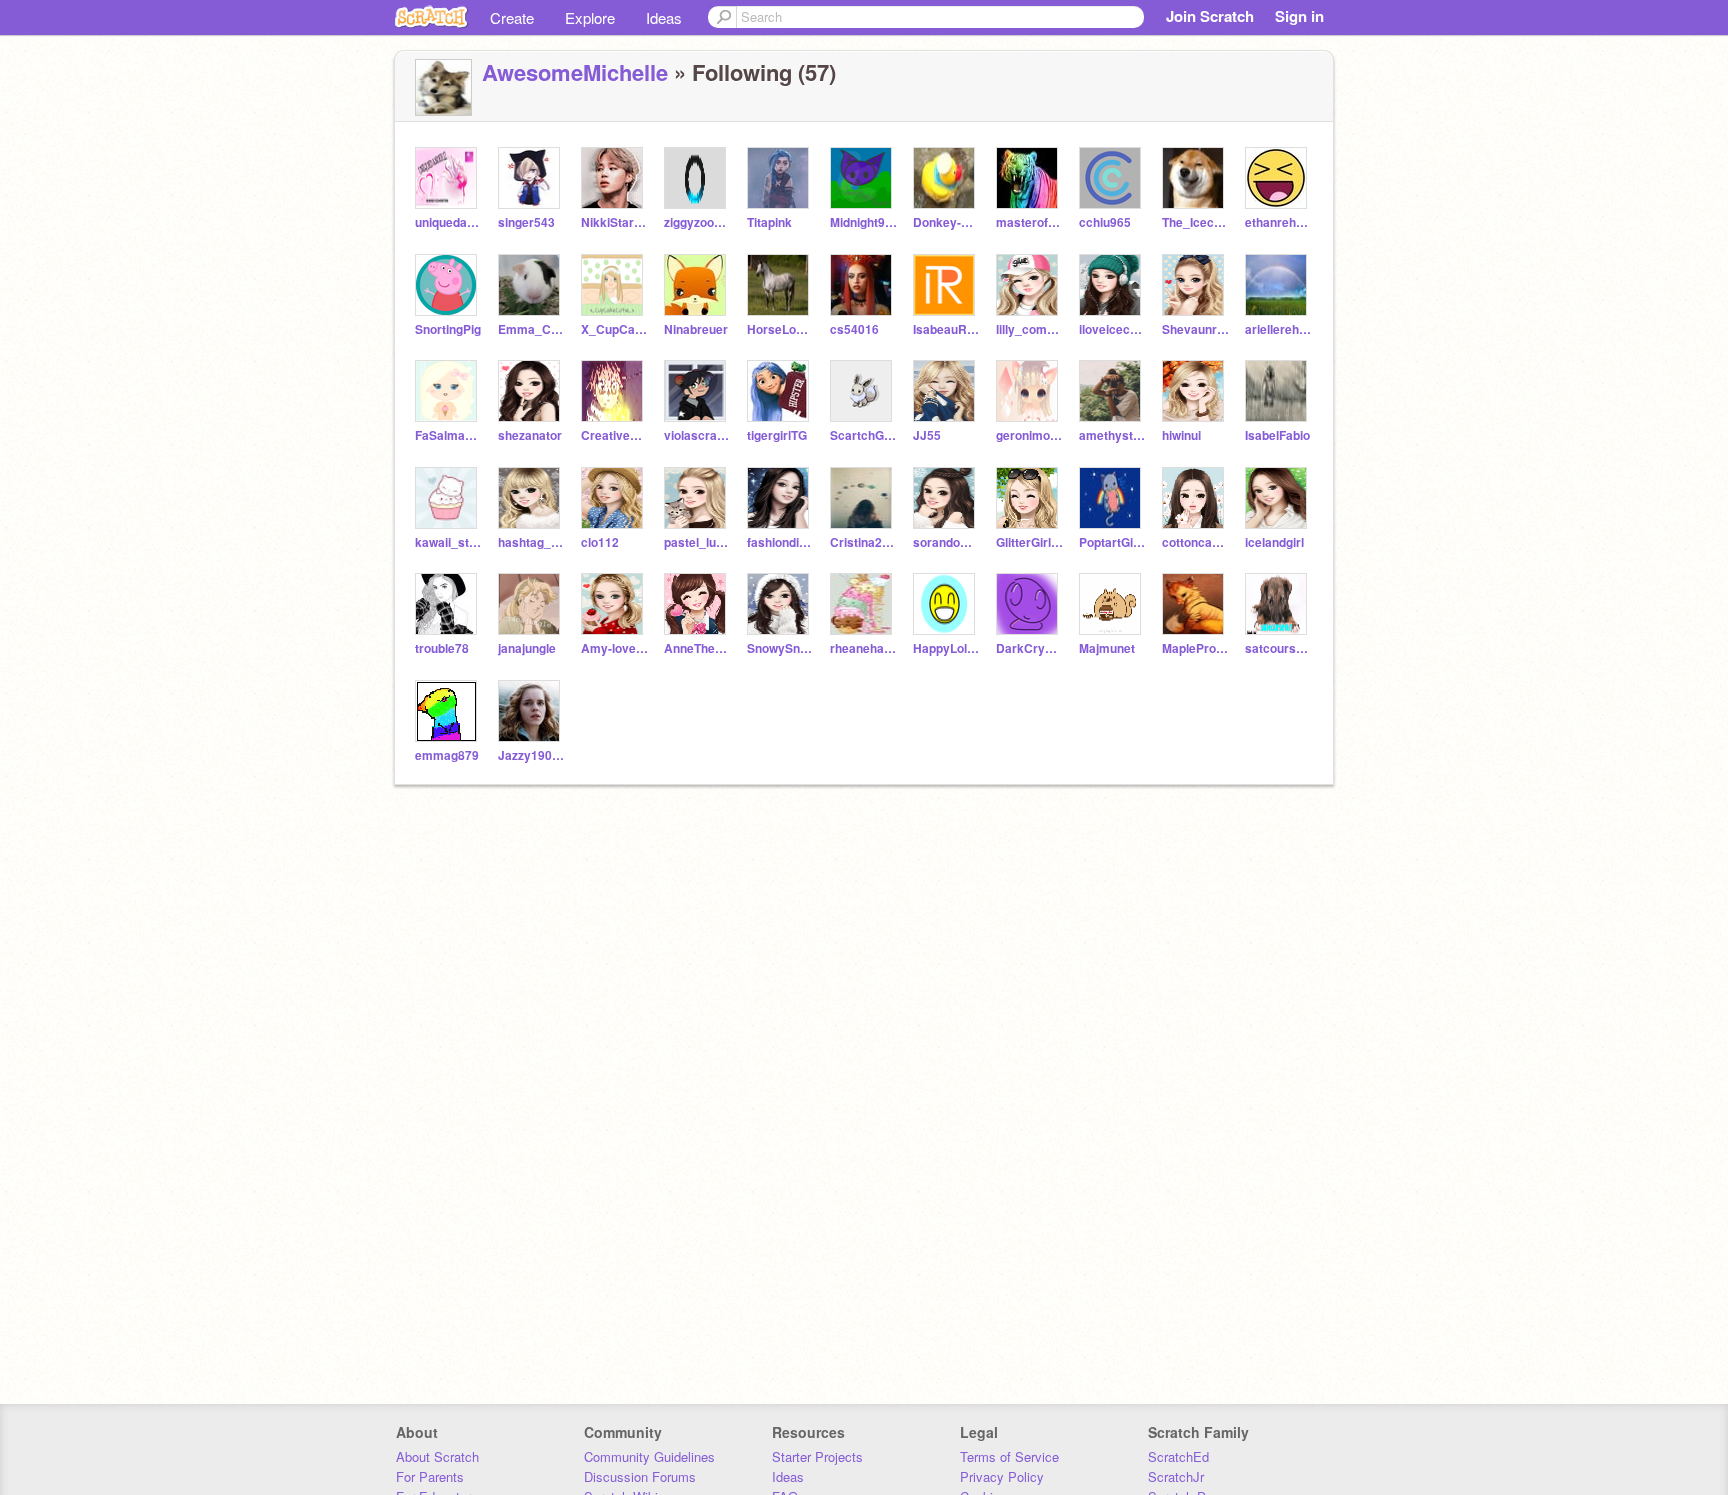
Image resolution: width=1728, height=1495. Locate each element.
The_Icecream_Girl (1195, 222)
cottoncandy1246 (1195, 542)
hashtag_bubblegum (531, 542)
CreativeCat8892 (614, 435)
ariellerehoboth (1278, 329)
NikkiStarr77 (614, 222)
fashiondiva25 (780, 542)
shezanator (530, 435)
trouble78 (442, 648)
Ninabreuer (696, 329)
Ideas (664, 17)
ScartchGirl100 (863, 435)
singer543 (526, 222)
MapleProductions (1195, 648)
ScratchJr (1176, 1476)
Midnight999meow (863, 222)
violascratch (697, 435)
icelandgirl (1274, 542)
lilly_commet (1029, 329)
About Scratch (437, 1456)
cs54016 (854, 329)
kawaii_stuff (448, 542)
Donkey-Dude (946, 222)
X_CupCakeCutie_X (614, 329)
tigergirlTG (777, 435)
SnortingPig (448, 329)
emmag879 (447, 755)
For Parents (430, 1476)
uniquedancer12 (448, 222)
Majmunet (1107, 648)
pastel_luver (697, 542)
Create (512, 17)
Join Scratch (1210, 16)
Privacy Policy (1002, 1476)
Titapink (769, 222)
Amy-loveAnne (614, 648)
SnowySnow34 (780, 648)
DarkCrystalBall (1029, 648)
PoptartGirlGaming (1112, 542)
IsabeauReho (946, 329)
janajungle (527, 648)
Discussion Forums (640, 1476)
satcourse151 (1278, 648)
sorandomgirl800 (946, 542)
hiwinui (1181, 435)
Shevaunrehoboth (1195, 329)
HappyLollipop (946, 648)
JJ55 (927, 435)
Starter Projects (817, 1456)
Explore (590, 17)
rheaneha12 (863, 648)
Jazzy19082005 (531, 755)
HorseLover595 (780, 329)
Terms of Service (1009, 1456)
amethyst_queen (1112, 435)
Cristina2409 (863, 542)
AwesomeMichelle (575, 72)
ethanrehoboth (1278, 222)
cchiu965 (1105, 222)
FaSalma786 (448, 435)
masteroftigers (1029, 222)
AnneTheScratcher (697, 648)
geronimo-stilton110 (1029, 435)
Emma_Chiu (531, 329)
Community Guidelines (649, 1456)
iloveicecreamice (1112, 329)
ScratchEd (1178, 1456)
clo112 (600, 542)
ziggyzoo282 (697, 222)
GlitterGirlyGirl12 (1029, 542)
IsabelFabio (1277, 435)
